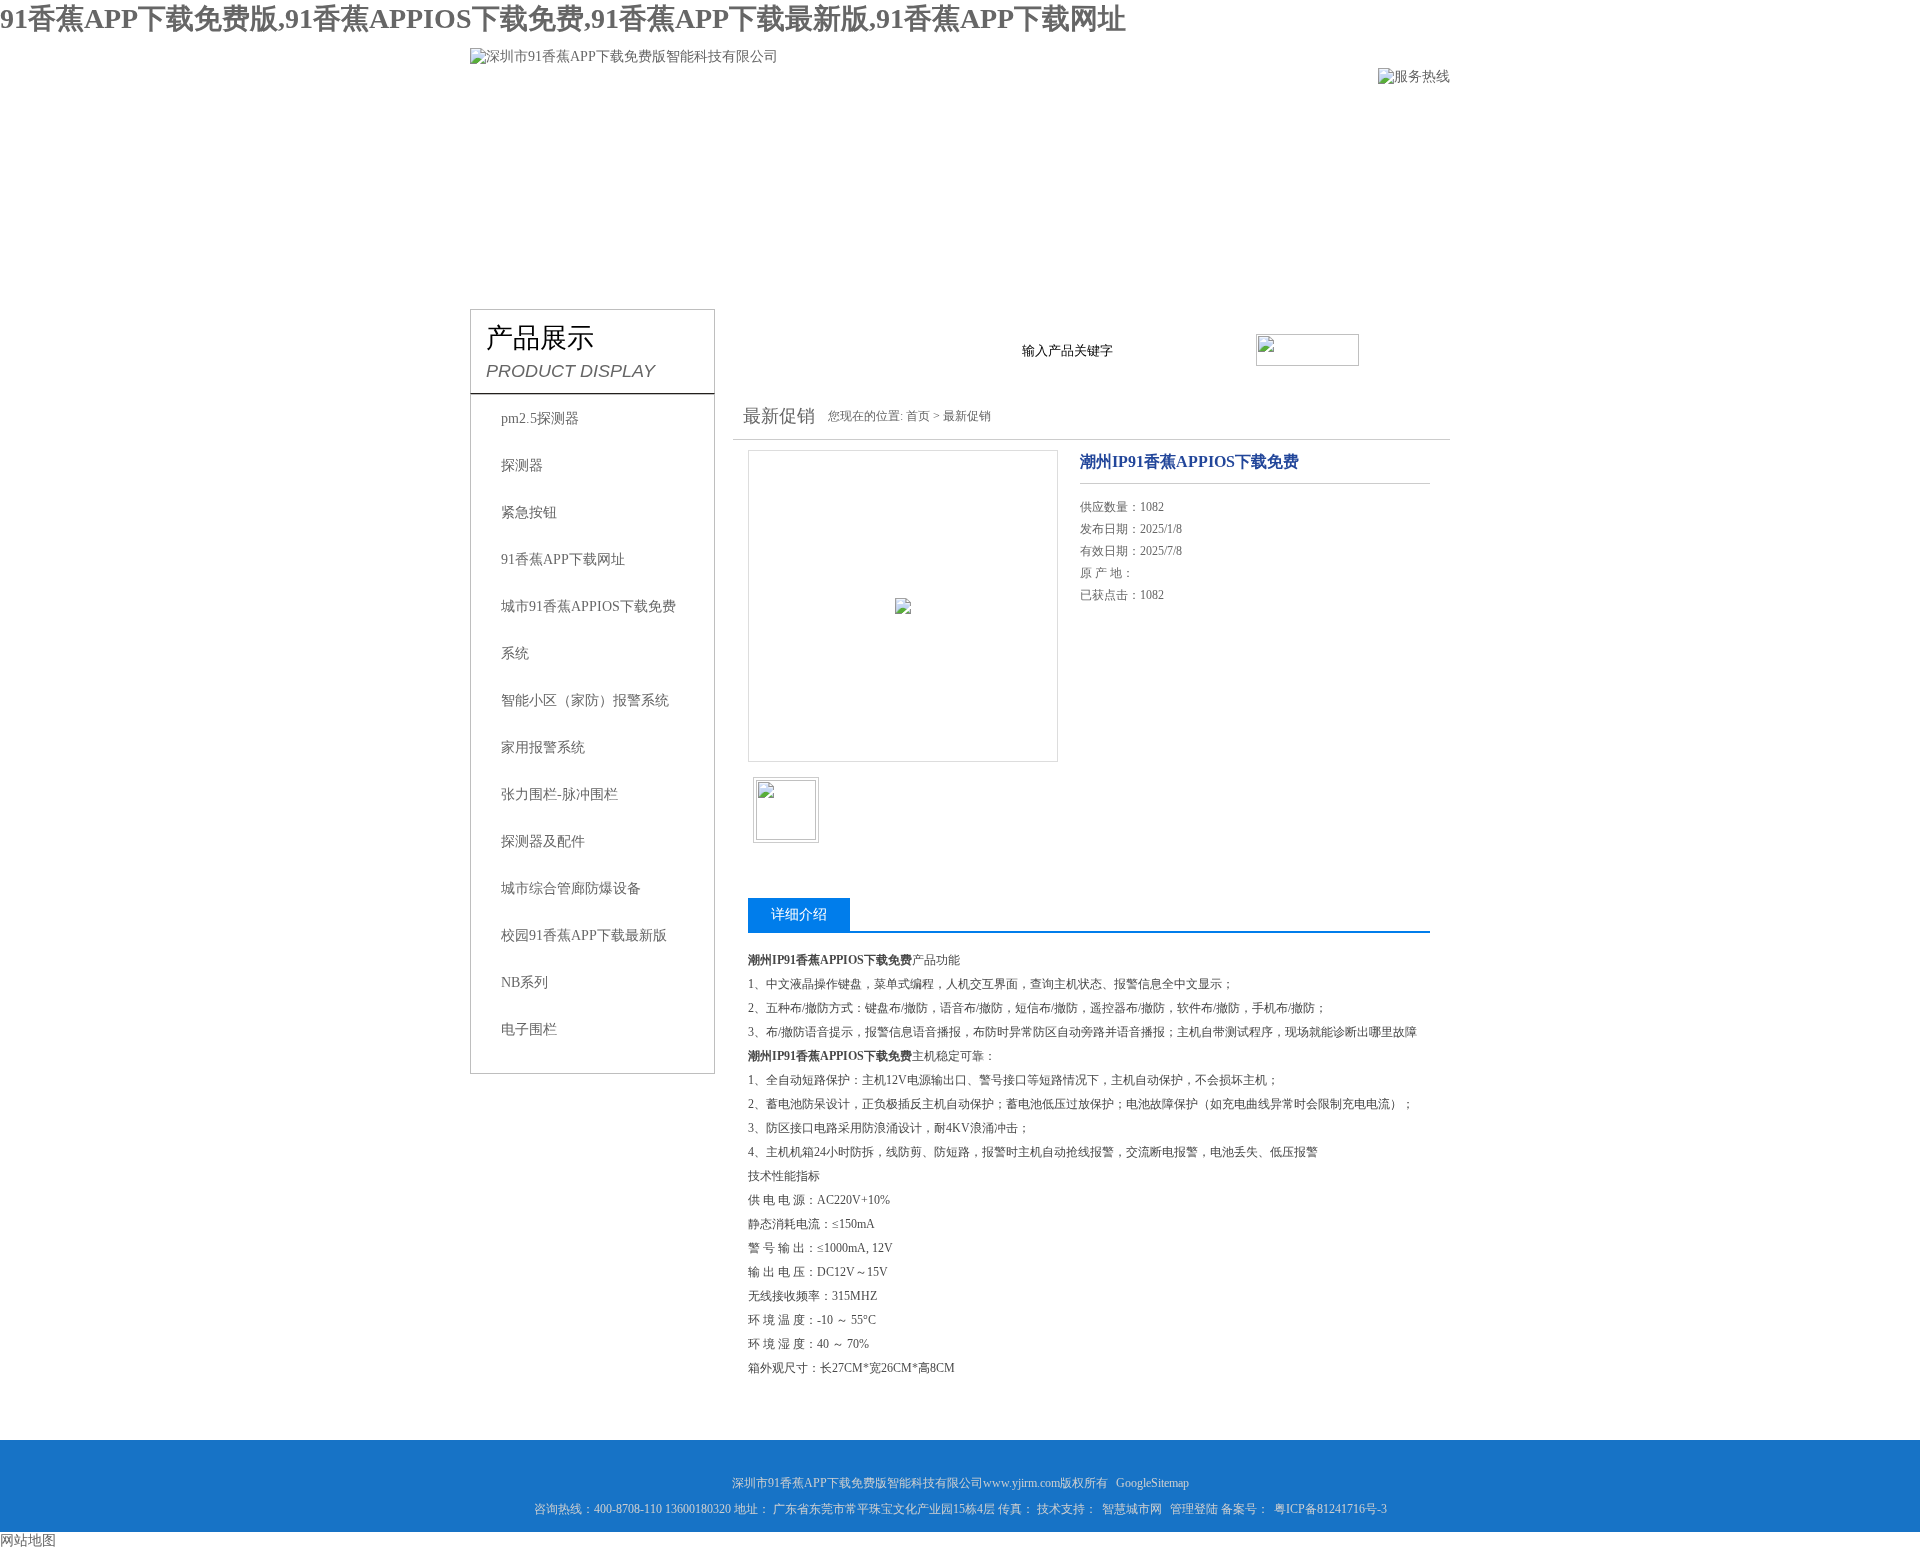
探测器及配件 (543, 841)
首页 (918, 416)
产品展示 (837, 116)
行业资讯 (949, 116)
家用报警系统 (543, 747)
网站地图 (28, 1540)
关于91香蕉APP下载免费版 (670, 116)
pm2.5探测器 (540, 418)
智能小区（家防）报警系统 (585, 700)
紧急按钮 (529, 512)
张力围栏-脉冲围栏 (559, 794)
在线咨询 (1131, 714)
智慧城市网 (1132, 1509)
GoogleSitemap (1152, 1483)
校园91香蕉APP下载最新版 (584, 935)
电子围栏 (529, 1029)
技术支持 (1061, 116)
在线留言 (1173, 116)
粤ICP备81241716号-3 (1330, 1509)
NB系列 (524, 982)
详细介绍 (799, 914)
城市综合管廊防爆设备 (571, 888)
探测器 (522, 465)
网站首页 (503, 116)
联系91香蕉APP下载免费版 (1340, 116)
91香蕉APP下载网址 (563, 559)
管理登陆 (1194, 1509)
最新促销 (967, 416)
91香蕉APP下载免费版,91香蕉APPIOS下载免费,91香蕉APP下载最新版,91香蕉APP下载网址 (563, 18)
